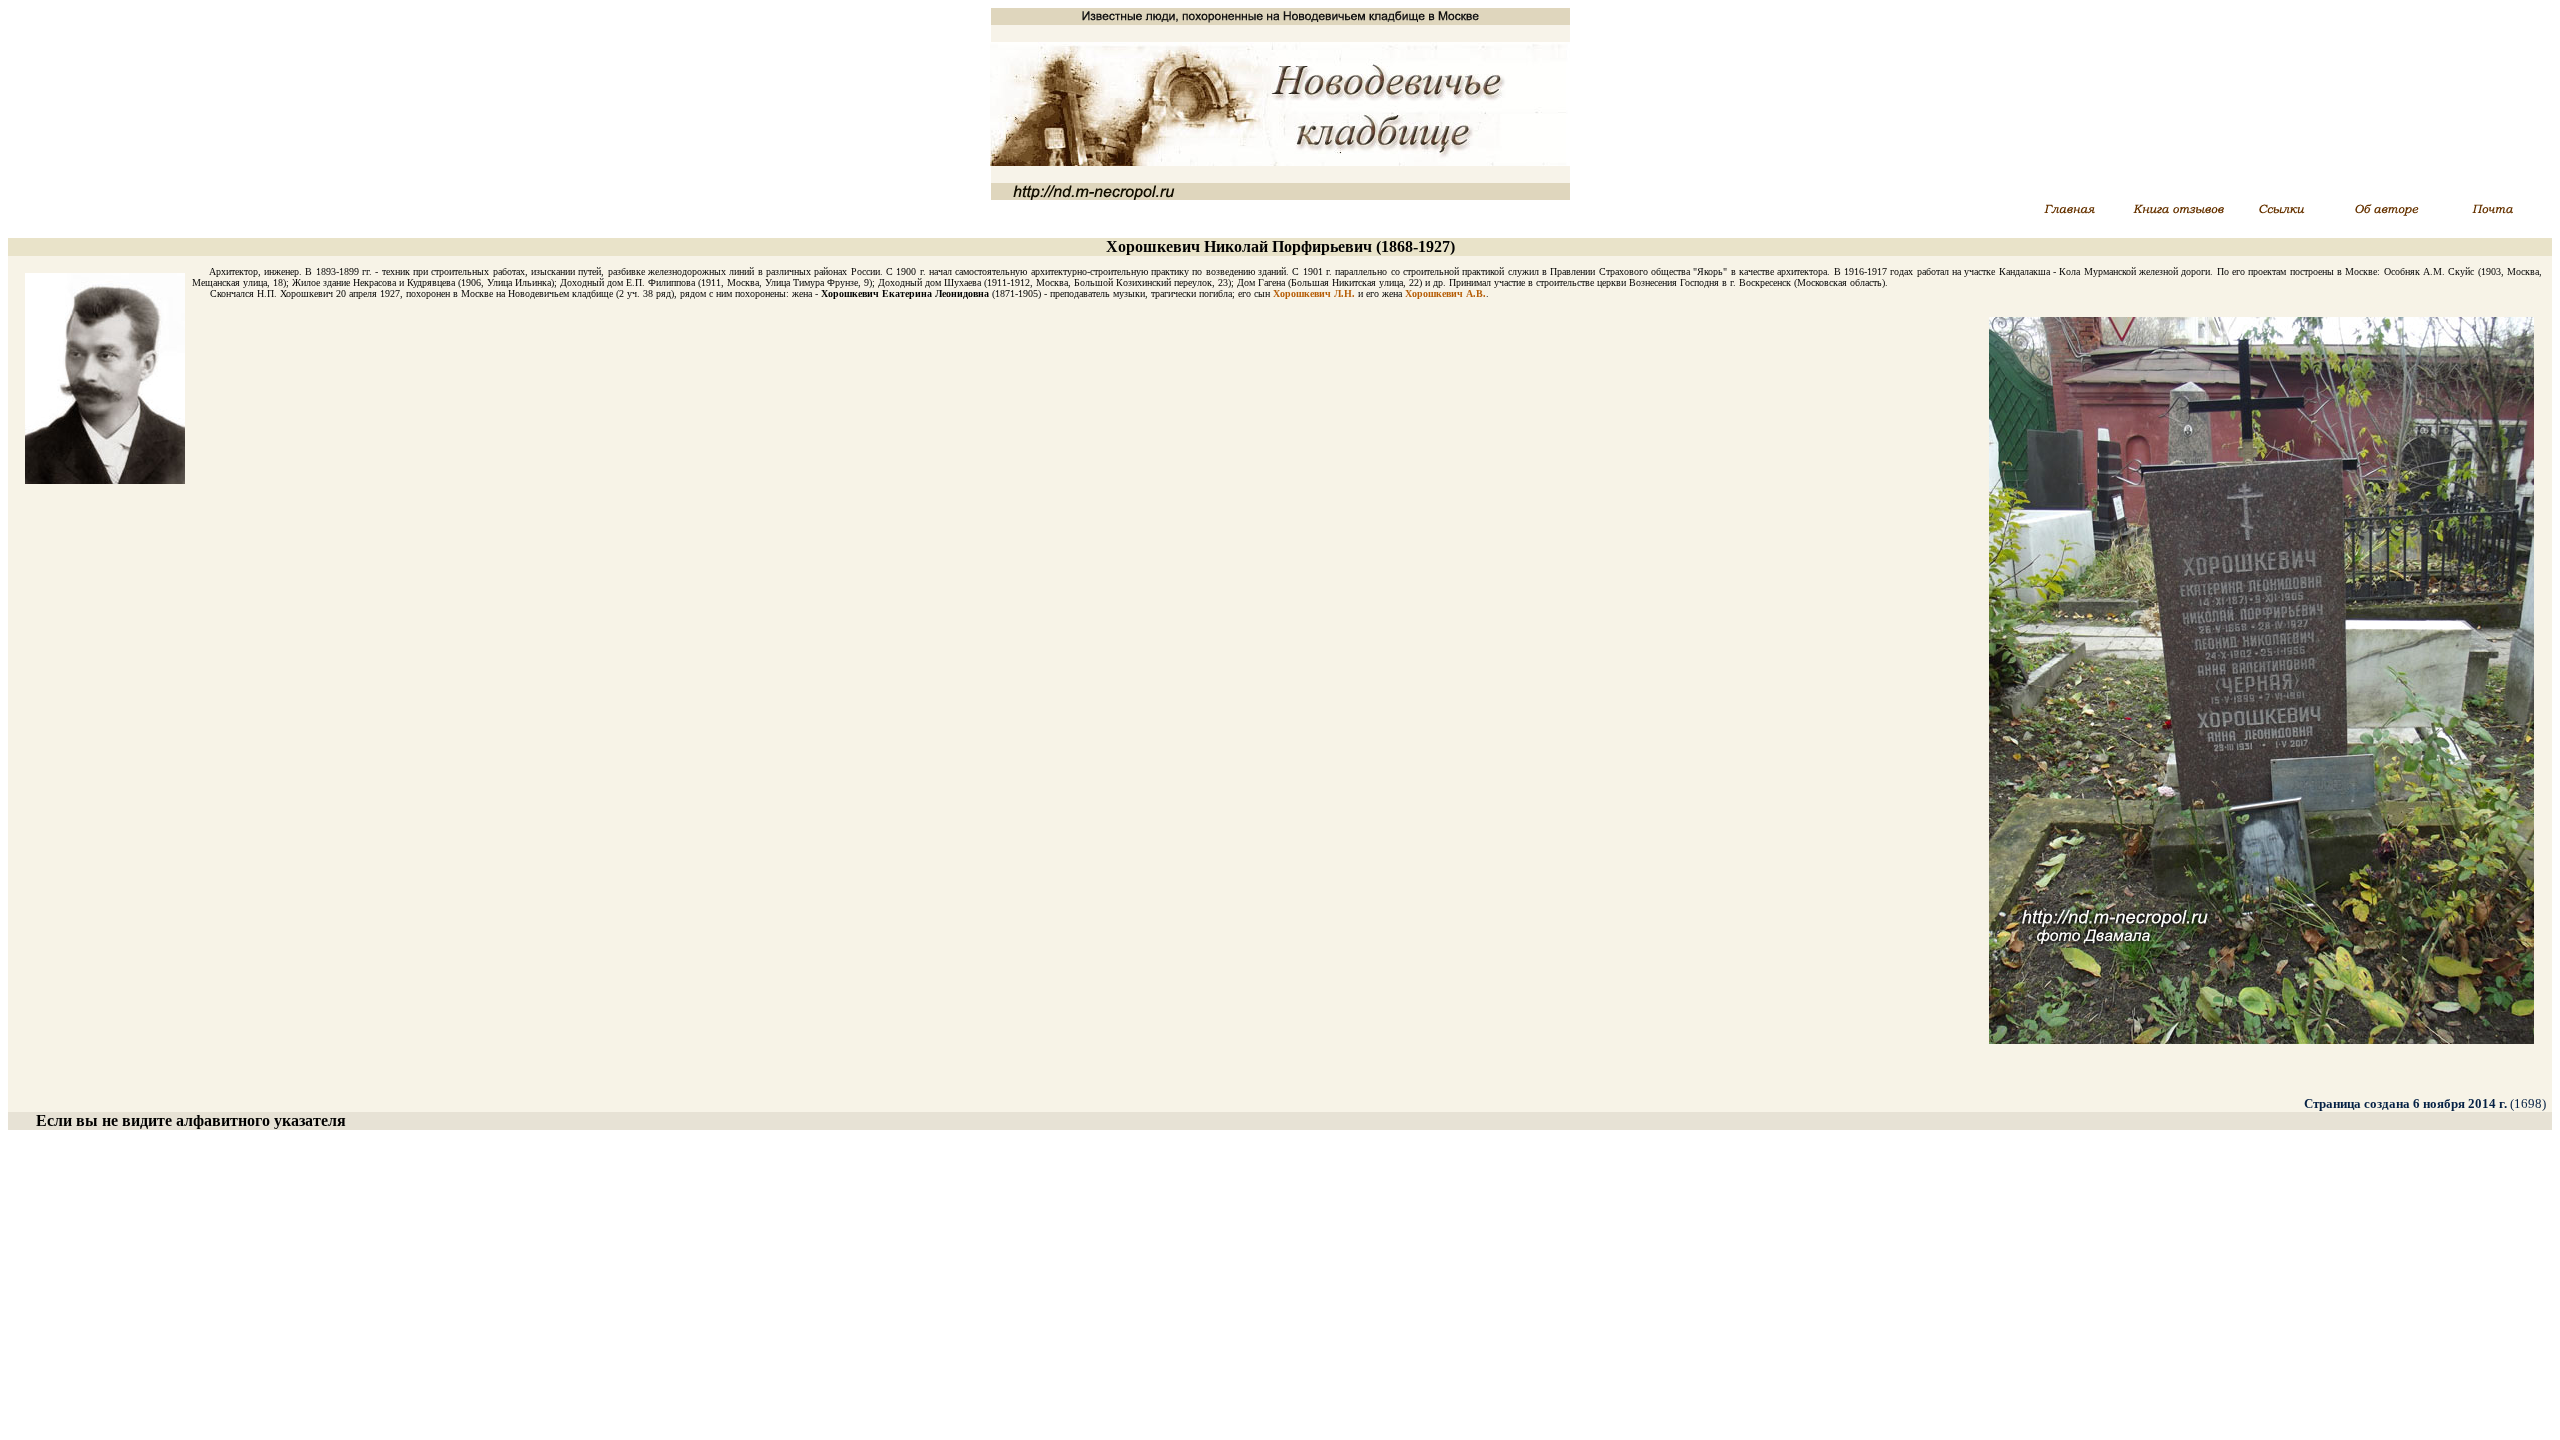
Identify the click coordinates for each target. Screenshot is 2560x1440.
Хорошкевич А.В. (1445, 293)
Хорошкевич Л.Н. (1314, 293)
